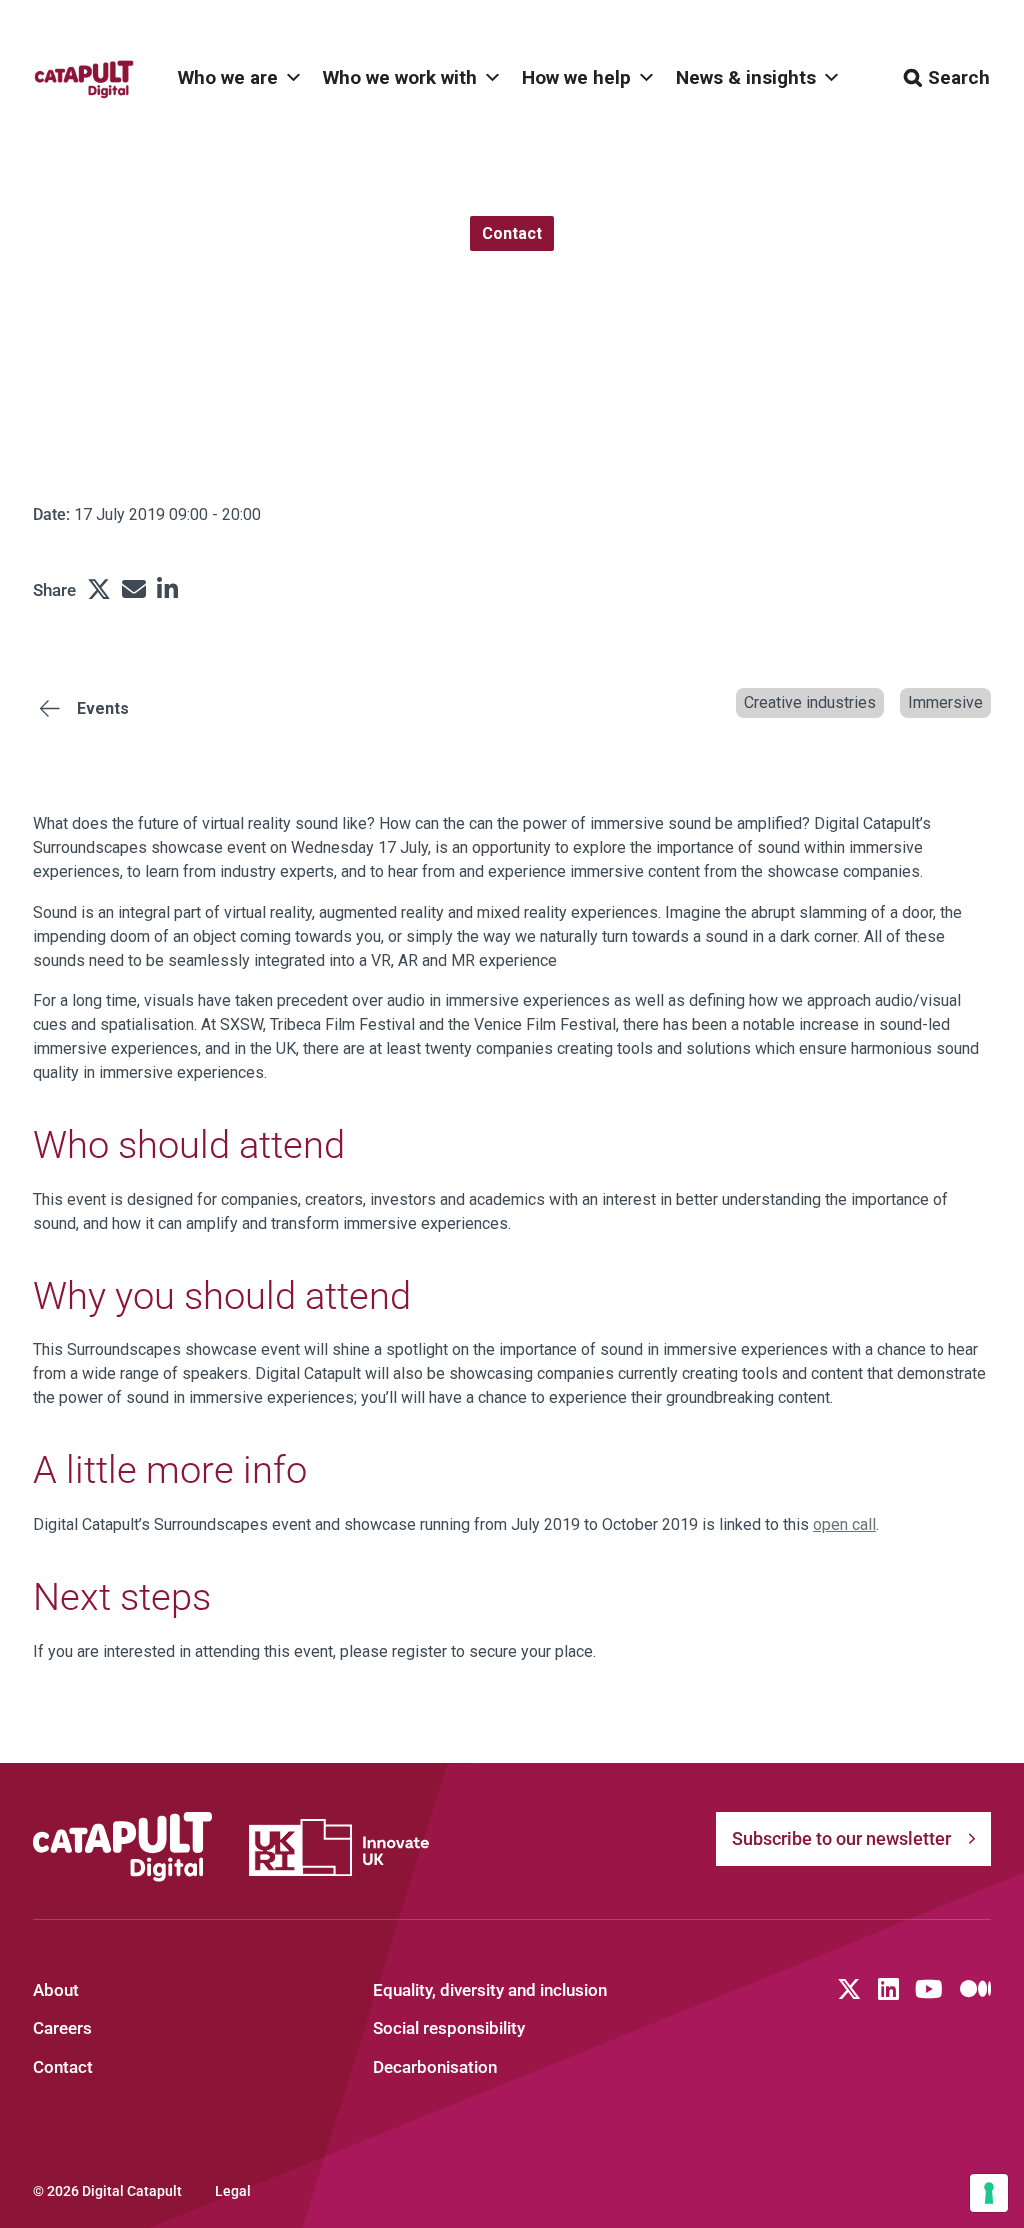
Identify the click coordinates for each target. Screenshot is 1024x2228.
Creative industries (810, 702)
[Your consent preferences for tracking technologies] (989, 2193)
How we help (576, 77)
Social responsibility (449, 2028)
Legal (233, 2191)
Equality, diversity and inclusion (490, 1990)
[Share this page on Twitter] (99, 590)
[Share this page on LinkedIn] (167, 590)
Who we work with (400, 77)
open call (844, 1524)
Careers (62, 2028)
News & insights (746, 77)
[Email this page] (134, 590)
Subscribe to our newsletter (841, 1838)
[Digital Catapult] (123, 1847)
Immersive (945, 702)
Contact (63, 2067)
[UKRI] (339, 1847)
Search (959, 77)
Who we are (228, 77)
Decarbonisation (435, 2067)
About (56, 1990)
